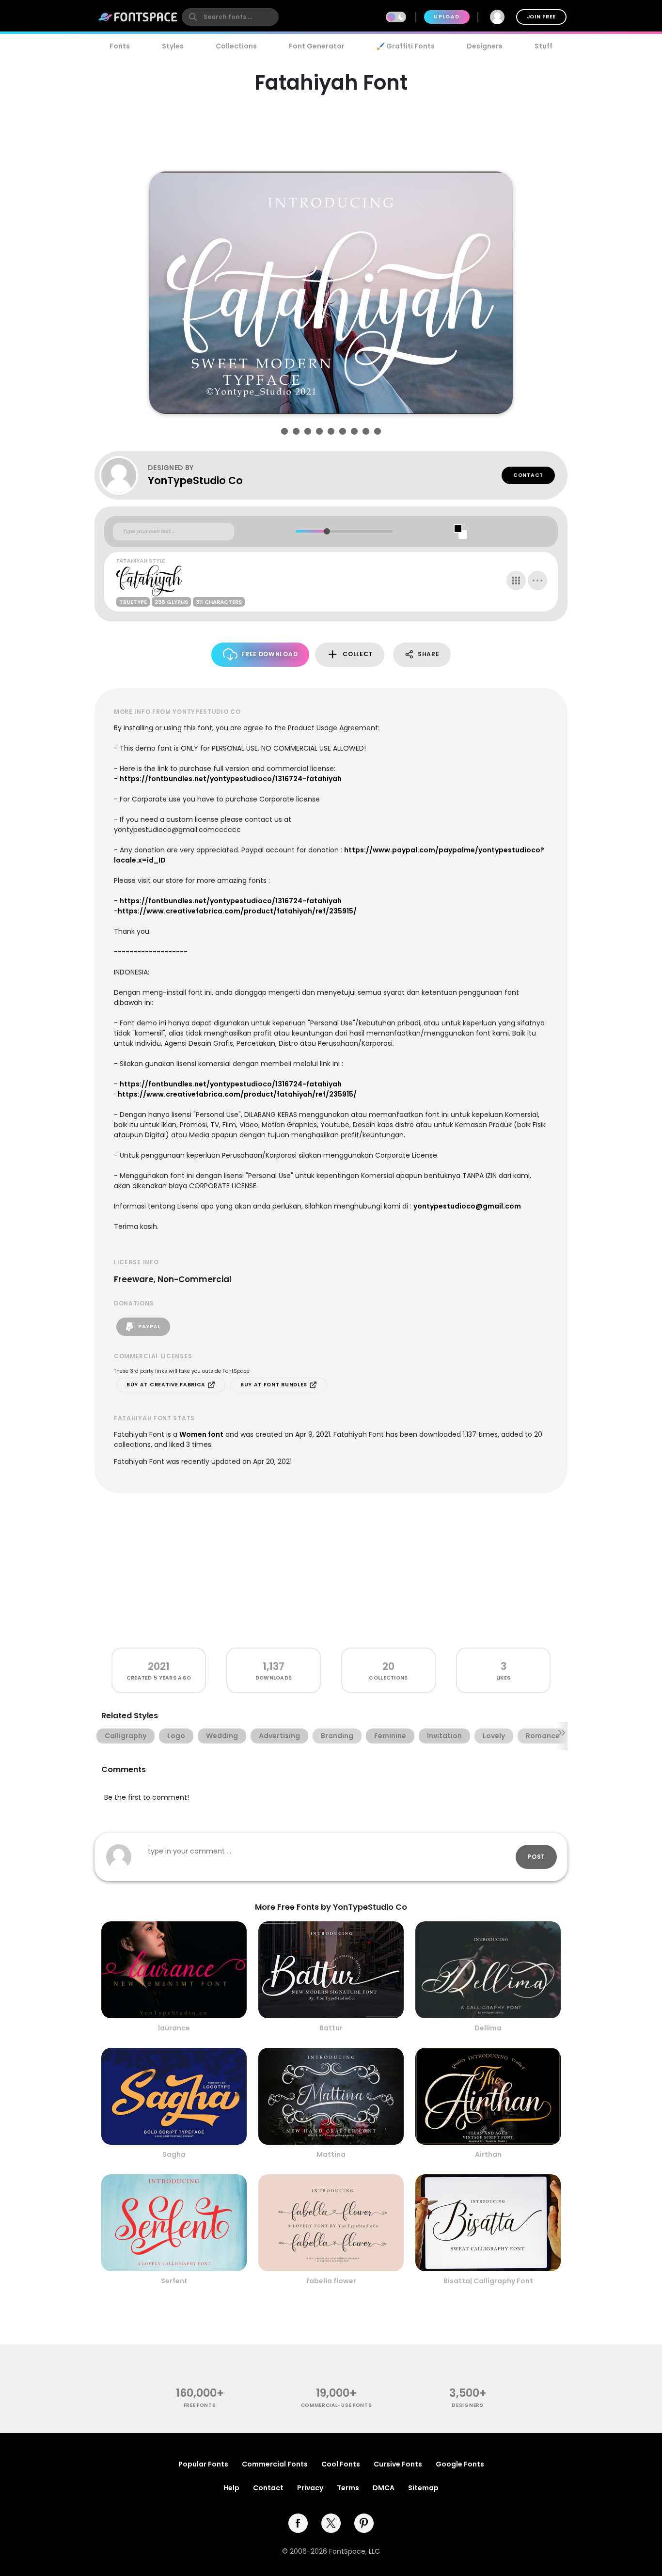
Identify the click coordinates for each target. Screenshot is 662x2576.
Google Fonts (460, 2464)
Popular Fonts (203, 2464)
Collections (236, 46)
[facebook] (298, 2523)
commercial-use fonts (337, 2405)
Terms (348, 2488)
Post (536, 1857)
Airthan (488, 2154)
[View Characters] (516, 581)
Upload (447, 17)
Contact (528, 475)
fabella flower (331, 2281)
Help (231, 2488)
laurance (174, 2028)
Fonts (120, 46)
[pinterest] (364, 2523)
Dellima (488, 2028)
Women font (201, 1434)
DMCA (384, 2488)
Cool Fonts (341, 2464)
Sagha (174, 2154)
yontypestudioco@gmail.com (467, 1206)
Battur (331, 2028)
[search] (230, 17)
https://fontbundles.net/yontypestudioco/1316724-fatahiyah (231, 779)
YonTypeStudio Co (195, 480)
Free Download (269, 654)
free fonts (200, 2405)
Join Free (541, 17)
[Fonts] (138, 17)
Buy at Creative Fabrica (167, 1385)
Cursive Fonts (398, 2464)
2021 (159, 1666)
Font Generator (317, 46)
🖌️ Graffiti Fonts (406, 46)
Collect (358, 654)
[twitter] (331, 2523)
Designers (485, 46)
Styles (173, 46)
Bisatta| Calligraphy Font (488, 2281)
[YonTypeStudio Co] (124, 475)
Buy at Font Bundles (275, 1385)
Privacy (310, 2488)
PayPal (148, 1327)
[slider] (326, 531)
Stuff (544, 46)
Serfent (174, 2281)
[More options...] (537, 581)
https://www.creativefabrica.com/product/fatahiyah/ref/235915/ (237, 911)
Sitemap (423, 2488)
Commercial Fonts (275, 2464)
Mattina (331, 2154)
